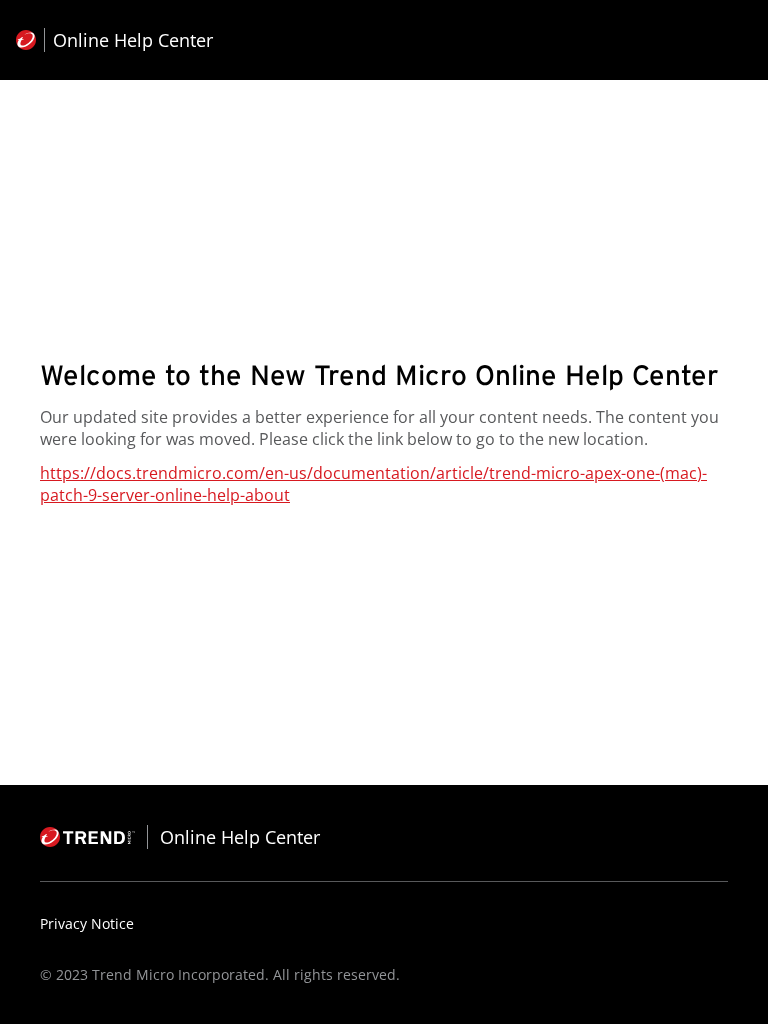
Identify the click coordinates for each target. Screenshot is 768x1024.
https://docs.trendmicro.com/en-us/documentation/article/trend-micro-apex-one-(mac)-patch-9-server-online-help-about (373, 484)
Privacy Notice (87, 923)
